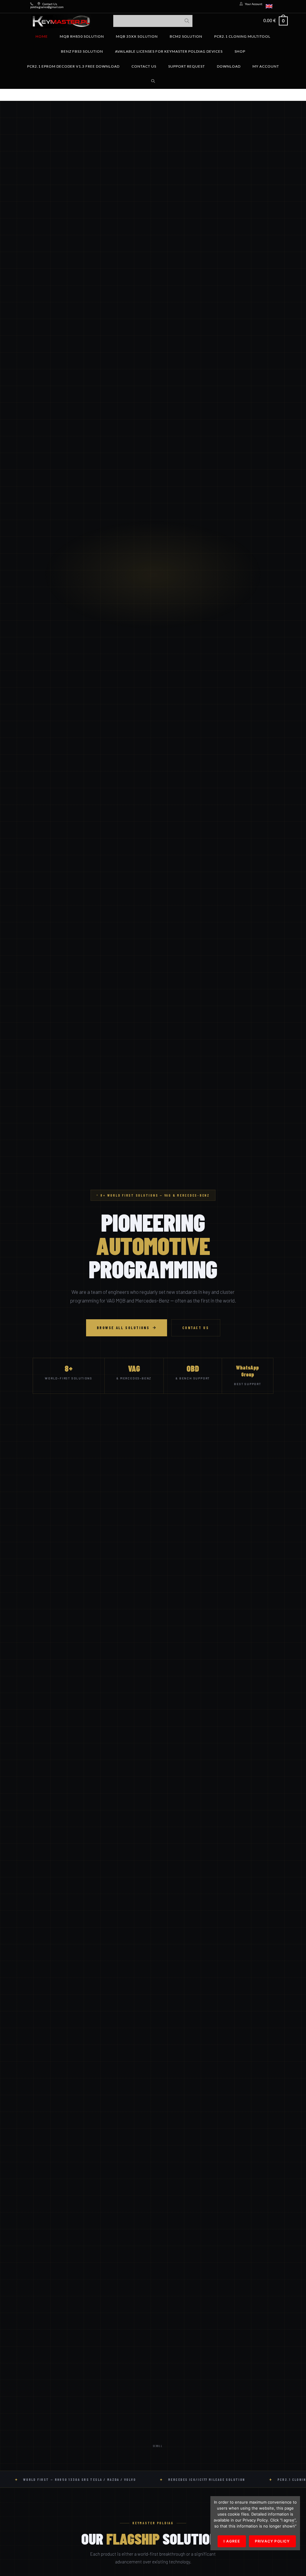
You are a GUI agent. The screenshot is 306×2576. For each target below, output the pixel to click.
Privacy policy (272, 2541)
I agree (232, 2541)
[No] (293, 2523)
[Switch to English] (269, 6)
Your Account (254, 4)
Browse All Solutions (123, 1328)
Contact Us (50, 4)
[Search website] (153, 81)
